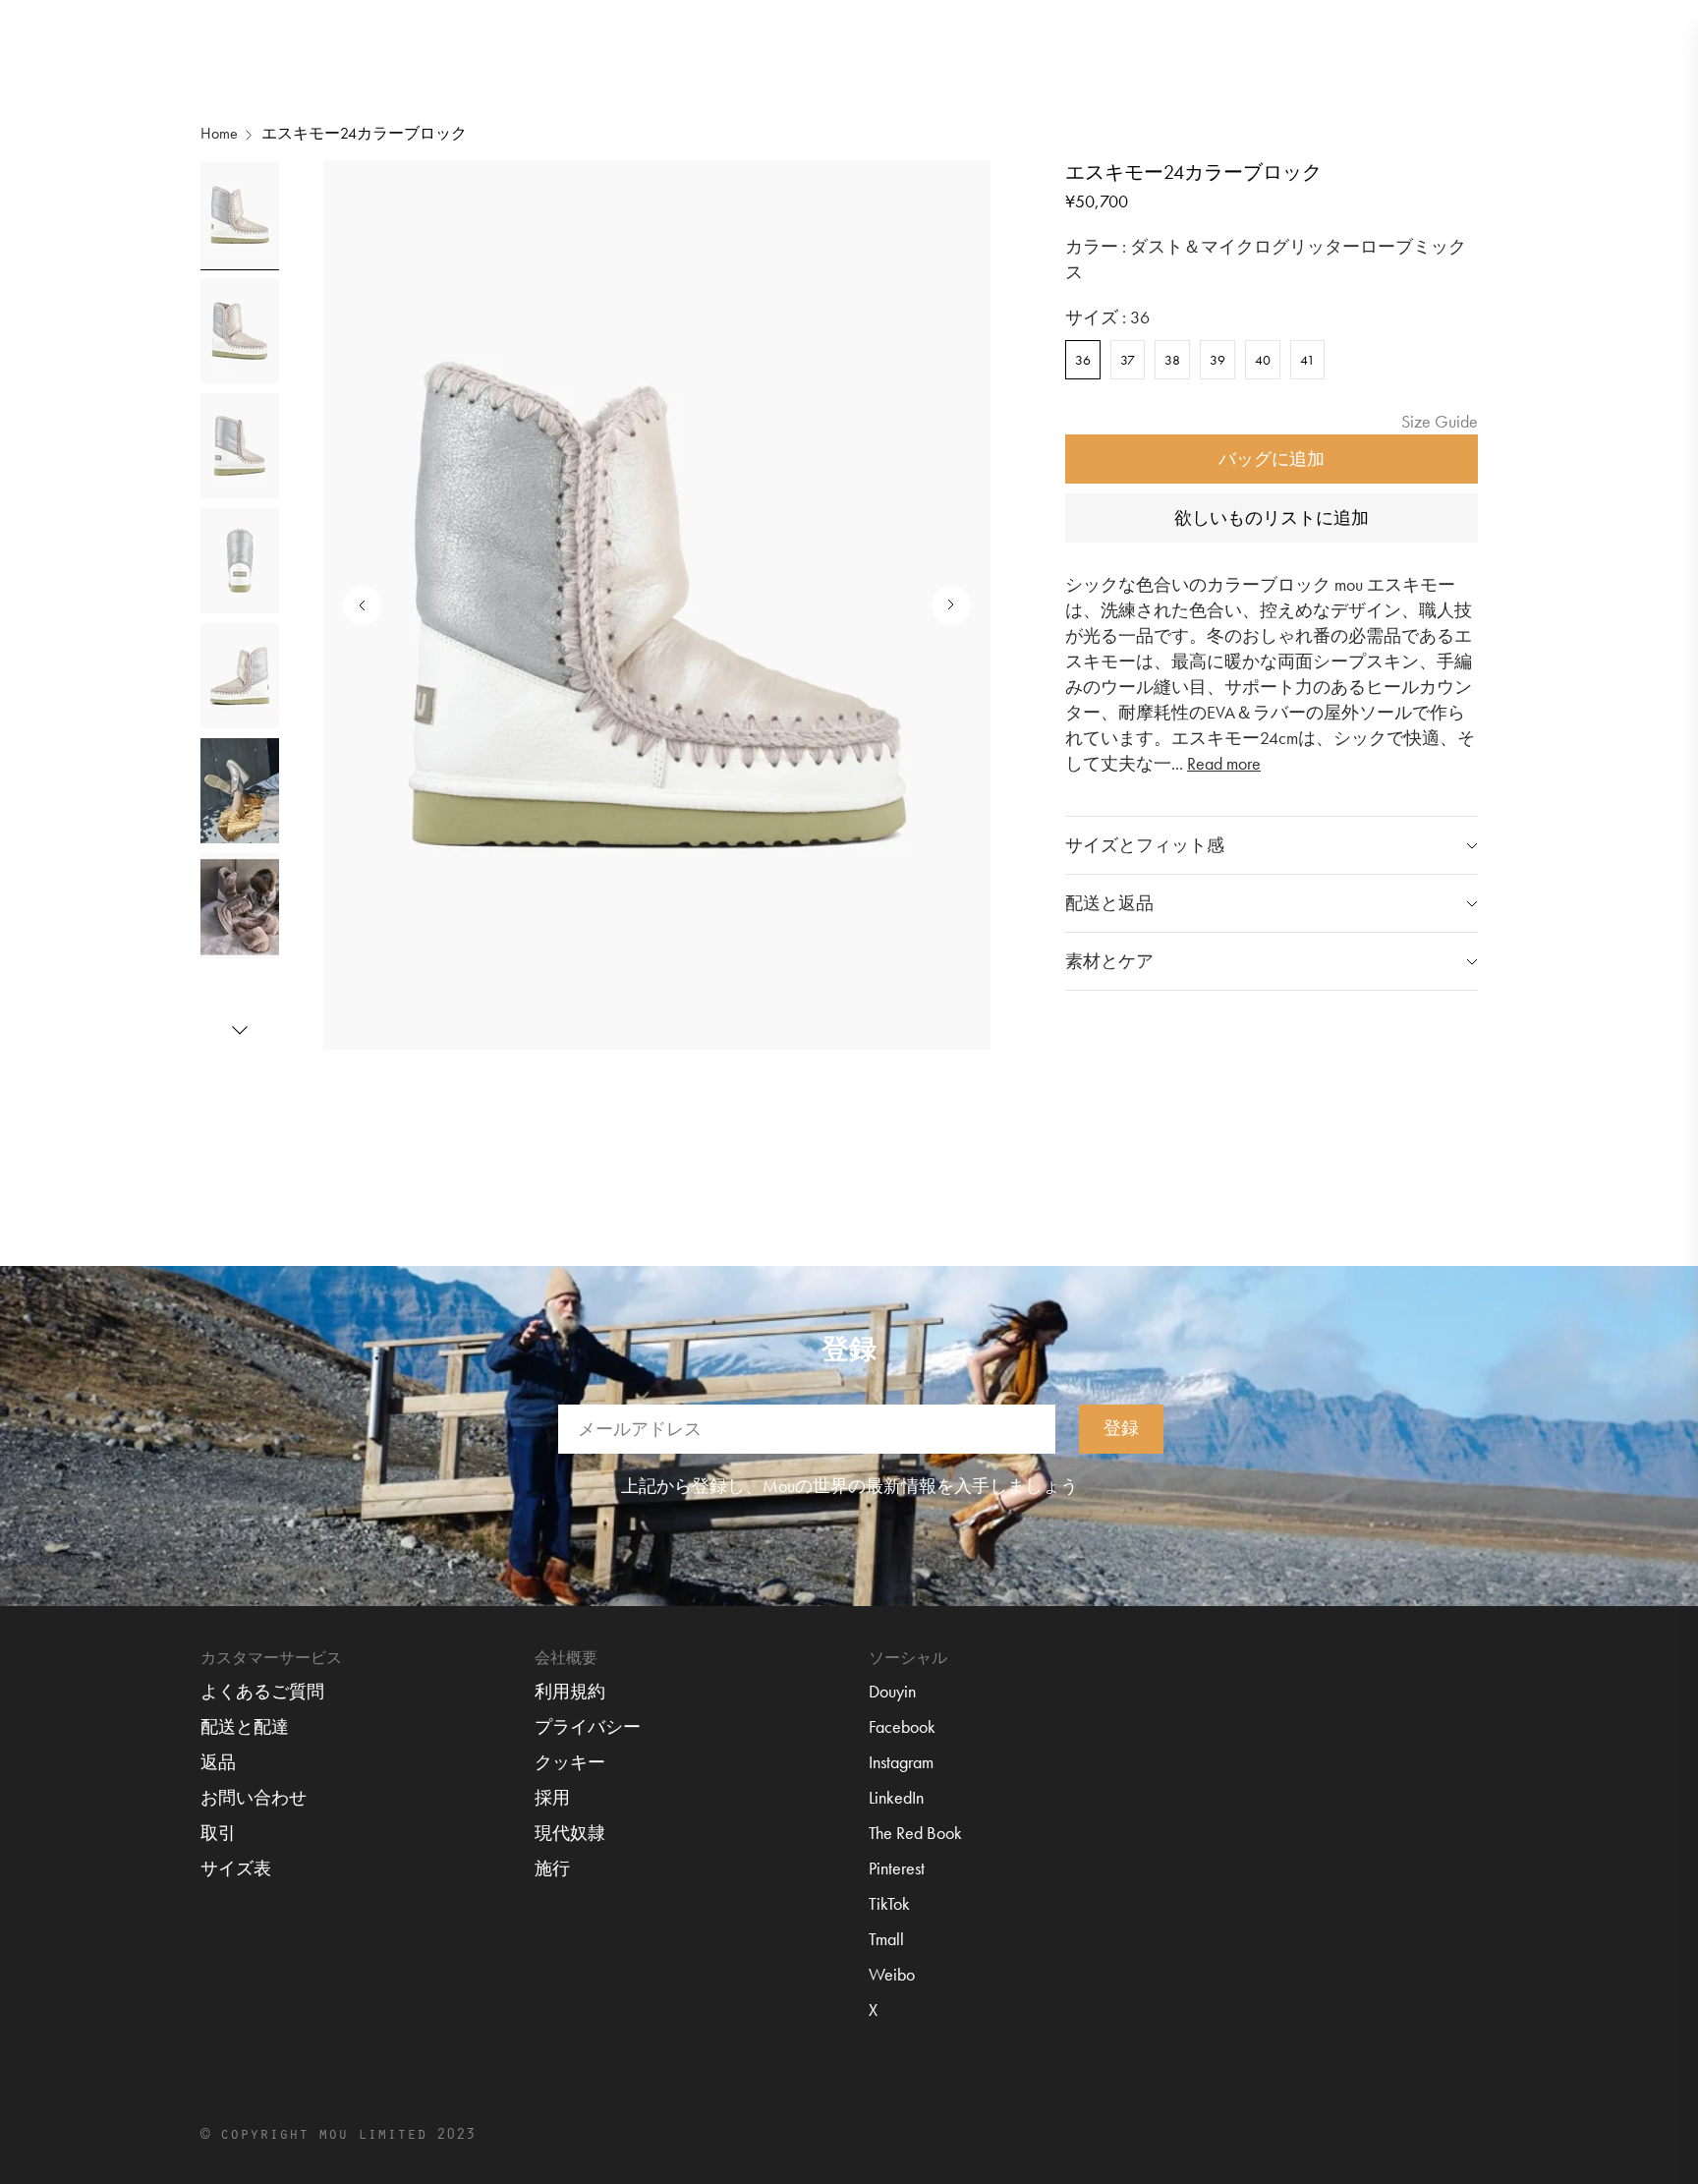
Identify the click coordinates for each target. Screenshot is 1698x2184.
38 (1172, 360)
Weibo (892, 1974)
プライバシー (588, 1726)
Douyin (892, 1691)
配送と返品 (1109, 903)
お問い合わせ (254, 1797)
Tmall (886, 1939)
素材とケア (1109, 961)
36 (1083, 360)
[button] (240, 1030)
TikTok (889, 1903)
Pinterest (897, 1868)
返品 (218, 1762)
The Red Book (915, 1833)
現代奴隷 (570, 1833)
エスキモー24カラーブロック (364, 133)
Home (219, 133)
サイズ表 (236, 1868)
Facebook (902, 1726)
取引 (218, 1833)
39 (1217, 360)
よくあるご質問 (262, 1691)
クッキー (570, 1762)
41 (1307, 360)
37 (1128, 360)
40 (1263, 360)
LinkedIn (896, 1797)
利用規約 (570, 1691)
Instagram (901, 1762)
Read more (1224, 763)
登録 (1121, 1427)
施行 (552, 1868)
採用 (552, 1797)
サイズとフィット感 (1145, 845)
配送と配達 (245, 1726)
